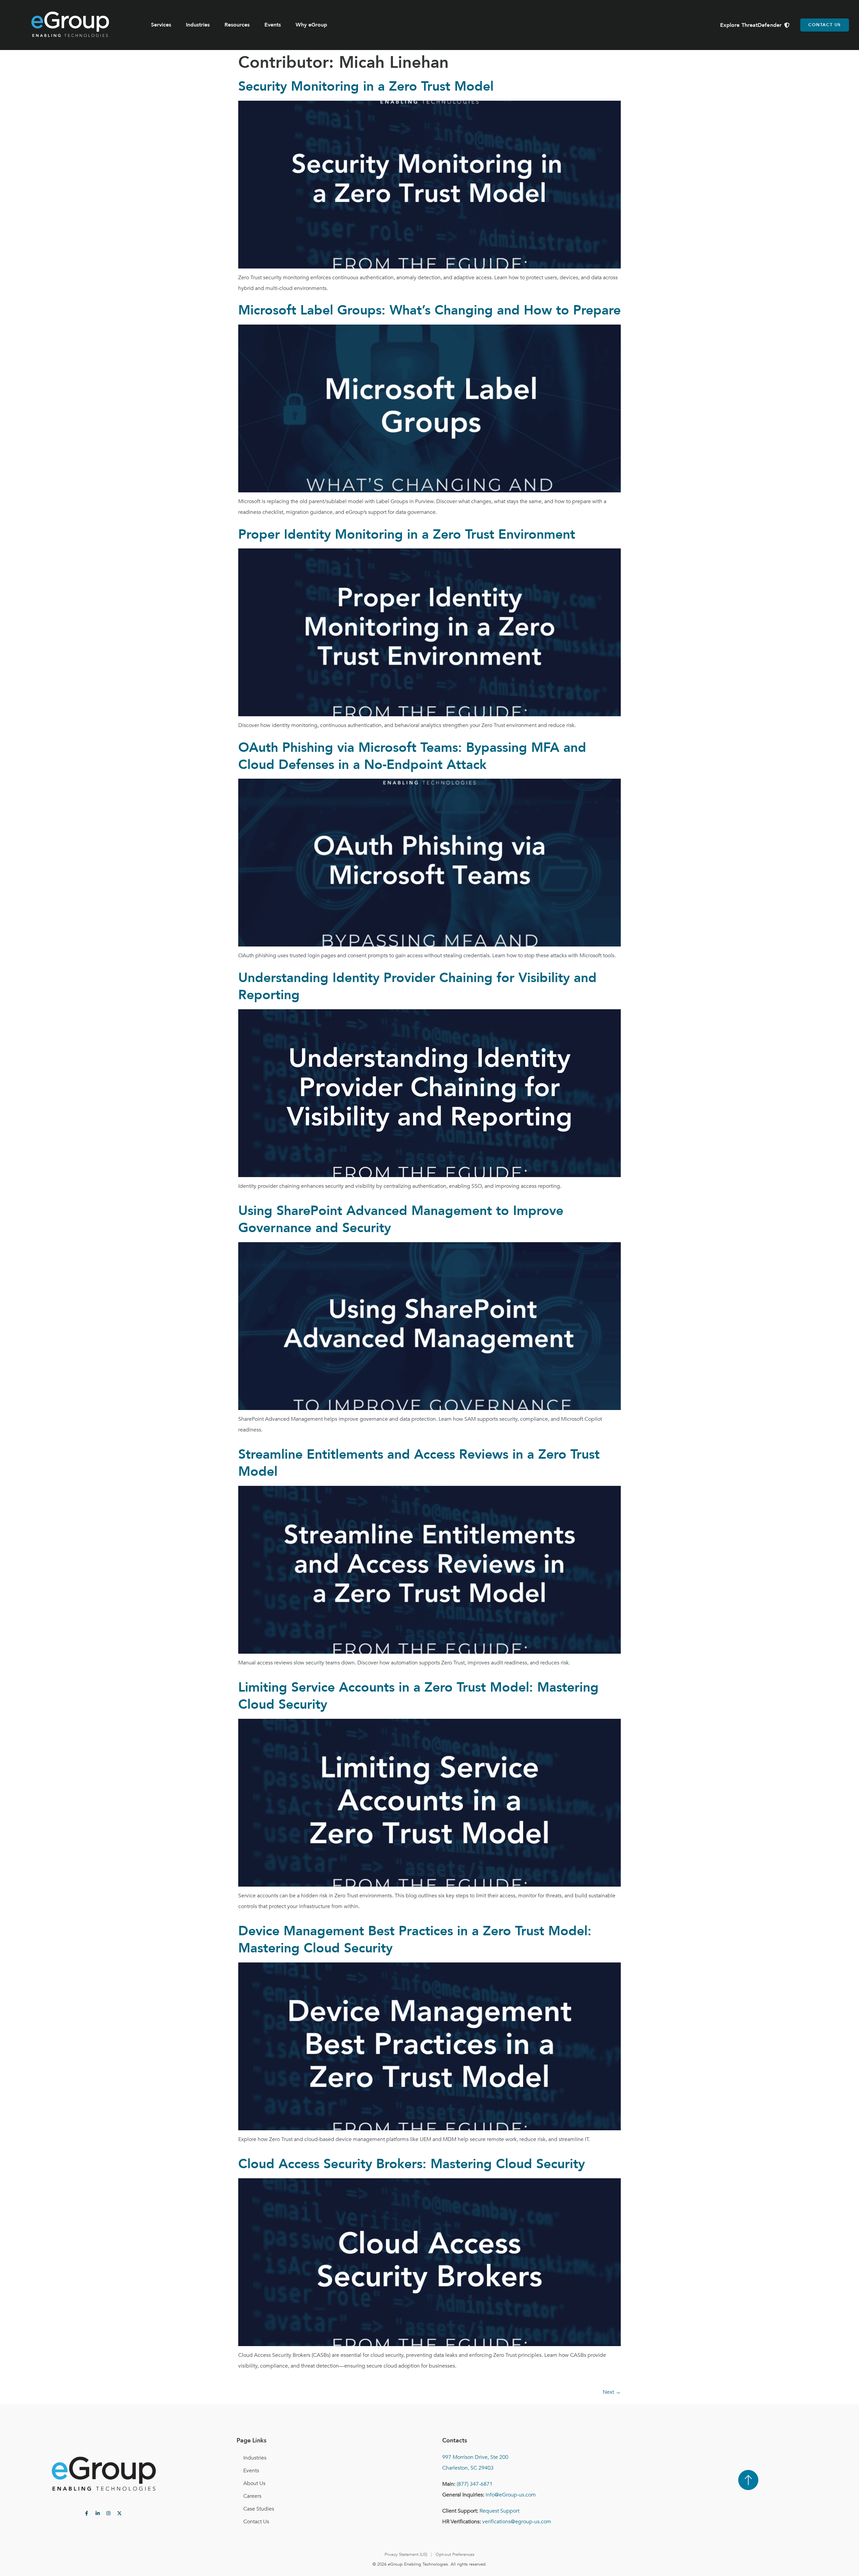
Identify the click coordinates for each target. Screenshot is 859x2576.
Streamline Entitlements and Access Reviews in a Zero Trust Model (419, 1463)
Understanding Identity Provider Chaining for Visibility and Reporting (417, 986)
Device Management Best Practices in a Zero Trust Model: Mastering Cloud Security (415, 1940)
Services (161, 25)
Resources (237, 25)
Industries (198, 25)
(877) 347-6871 (475, 2484)
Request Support (499, 2511)
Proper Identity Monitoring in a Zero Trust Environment (407, 534)
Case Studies (259, 2509)
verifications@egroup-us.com (517, 2522)
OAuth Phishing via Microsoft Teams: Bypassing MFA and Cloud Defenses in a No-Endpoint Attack (412, 756)
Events (273, 25)
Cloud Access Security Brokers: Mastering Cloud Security (412, 2164)
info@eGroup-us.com (511, 2495)
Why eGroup (311, 25)
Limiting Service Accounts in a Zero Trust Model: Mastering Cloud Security (418, 1696)
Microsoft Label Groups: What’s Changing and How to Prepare (429, 310)
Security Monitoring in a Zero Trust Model (366, 86)
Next (612, 2392)
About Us (254, 2483)
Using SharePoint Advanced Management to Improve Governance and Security (401, 1219)
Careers (252, 2496)
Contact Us (256, 2522)
